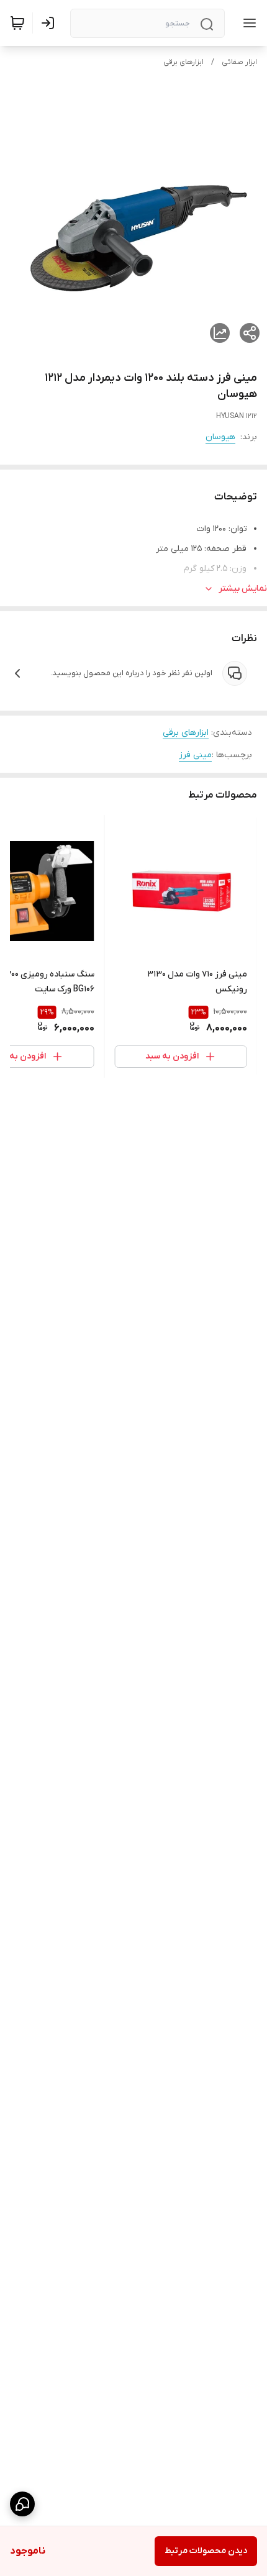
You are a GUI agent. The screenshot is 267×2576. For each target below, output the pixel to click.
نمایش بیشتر (243, 589)
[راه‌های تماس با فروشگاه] (22, 2504)
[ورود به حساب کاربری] (50, 23)
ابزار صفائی (239, 62)
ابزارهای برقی (183, 62)
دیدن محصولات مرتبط (206, 2551)
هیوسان (220, 437)
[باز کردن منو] (247, 23)
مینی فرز (195, 755)
